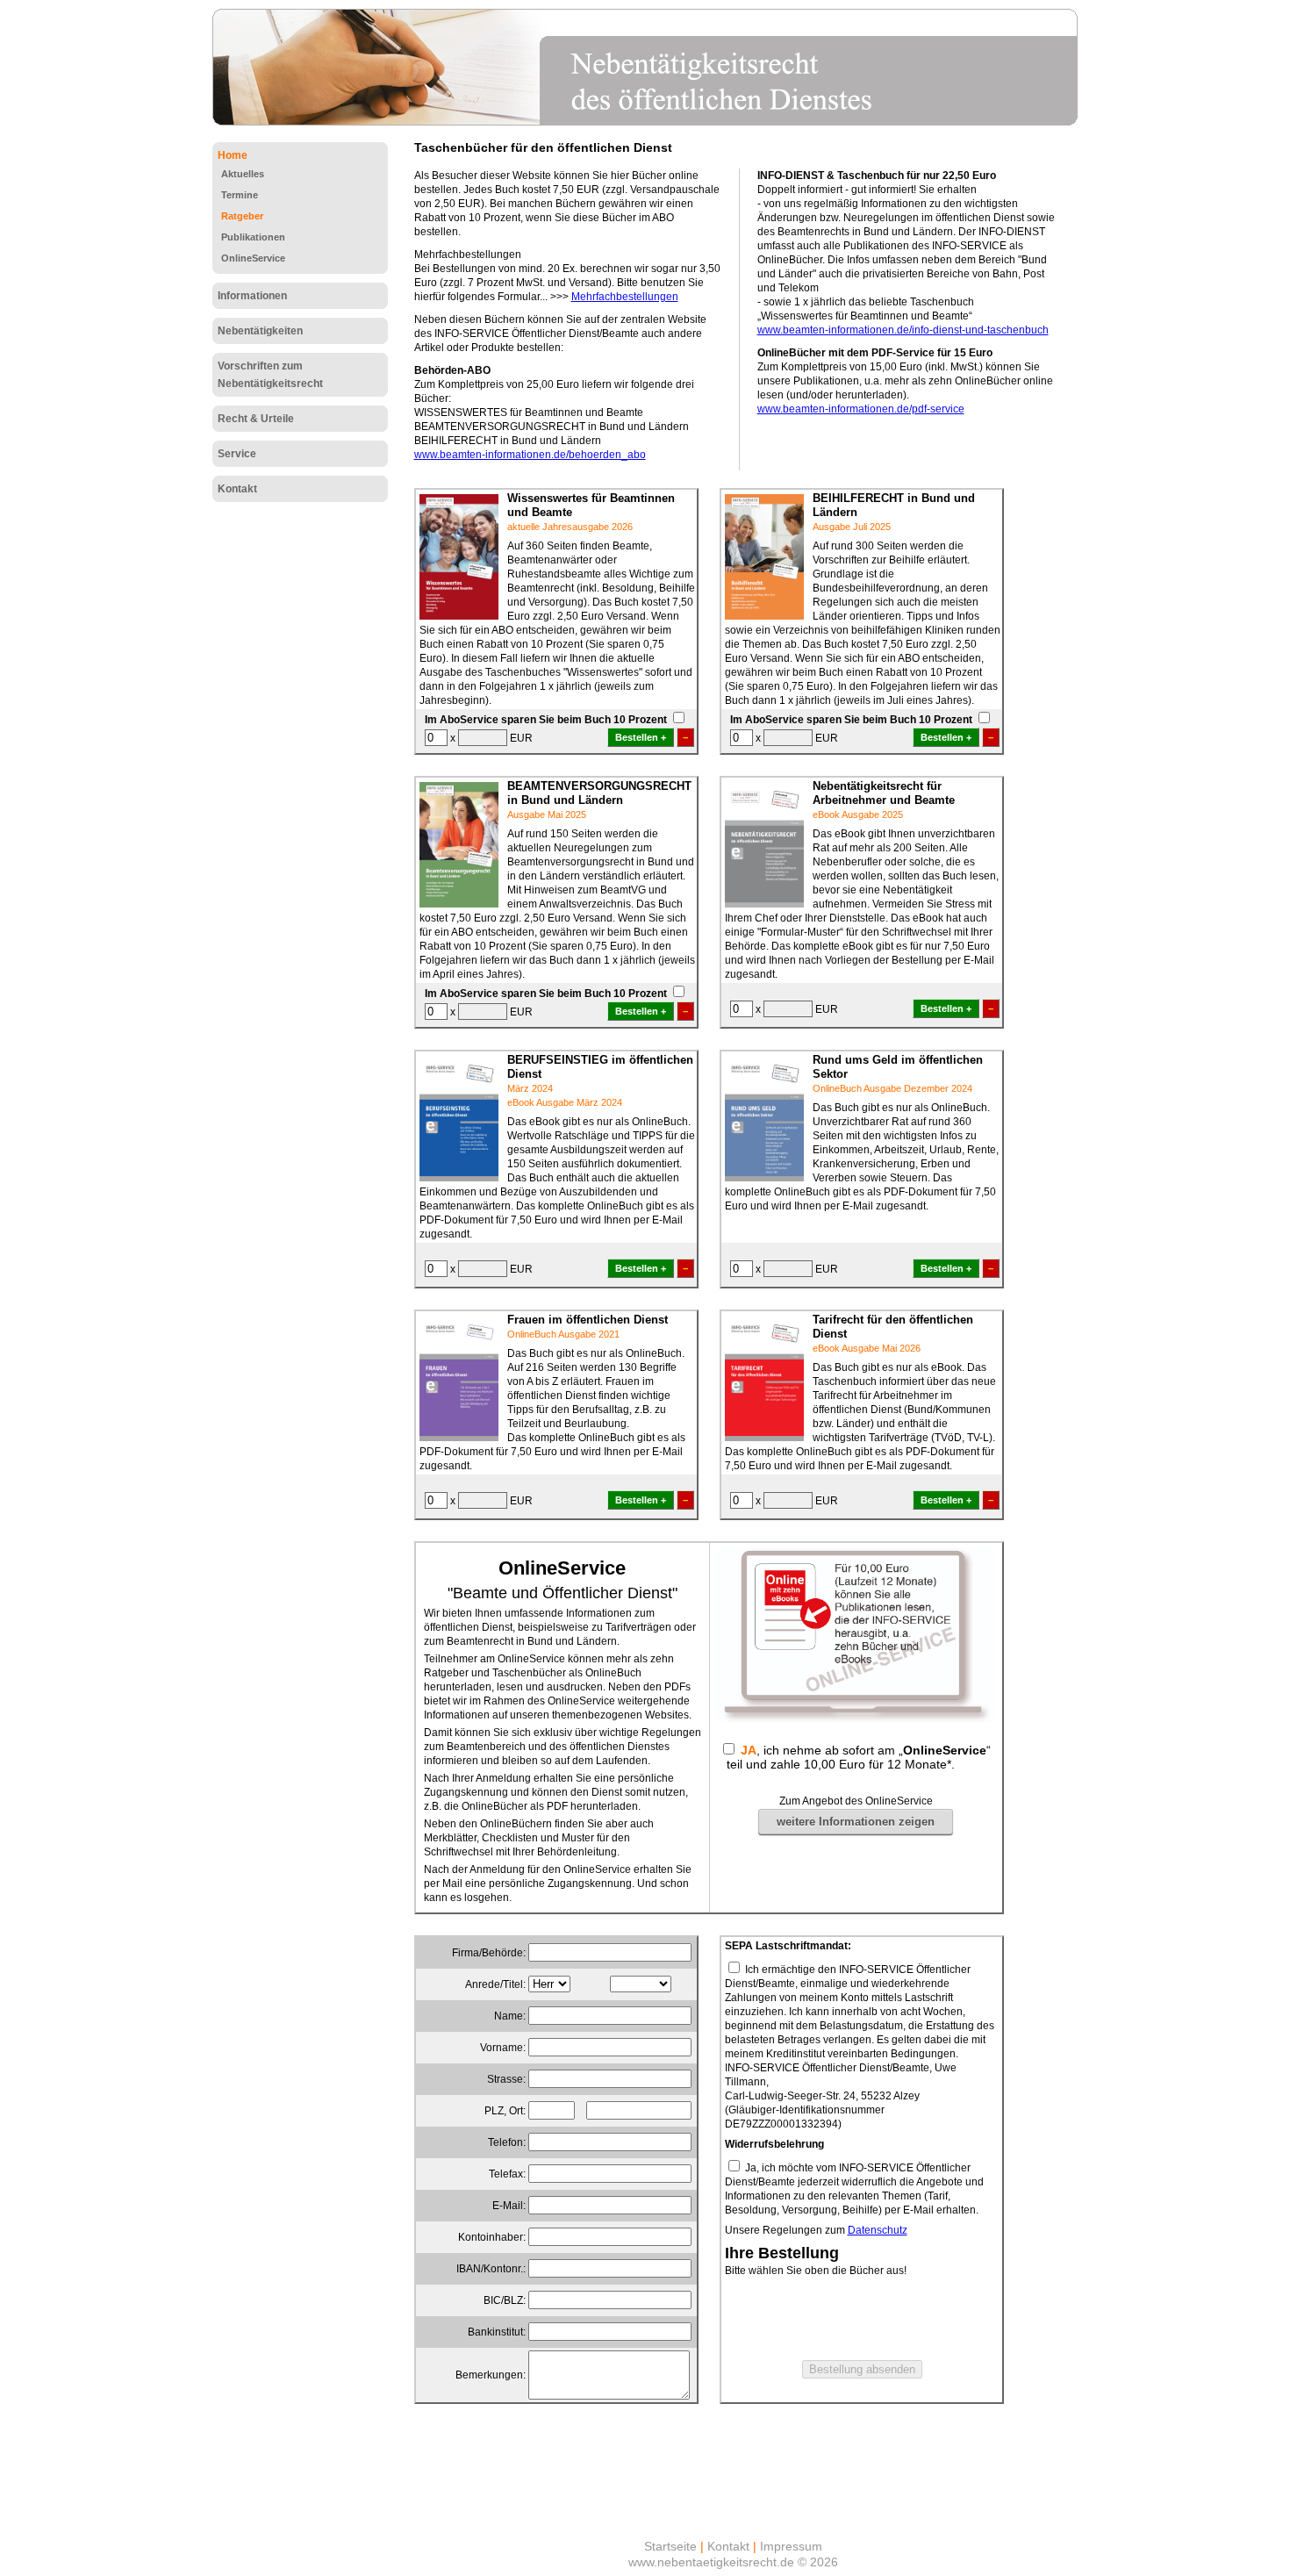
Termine (240, 195)
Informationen (252, 296)
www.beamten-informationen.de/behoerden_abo (530, 455)
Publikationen (253, 237)
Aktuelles (243, 174)
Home (233, 155)
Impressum (791, 2546)
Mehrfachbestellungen (625, 297)
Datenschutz (878, 2230)
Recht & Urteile (256, 419)
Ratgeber (242, 216)
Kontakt (237, 489)
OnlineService (253, 258)
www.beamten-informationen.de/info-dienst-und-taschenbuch (903, 330)
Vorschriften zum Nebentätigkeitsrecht (270, 375)
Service (237, 454)
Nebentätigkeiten (260, 331)
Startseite (670, 2546)
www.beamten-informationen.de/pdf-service (861, 409)
